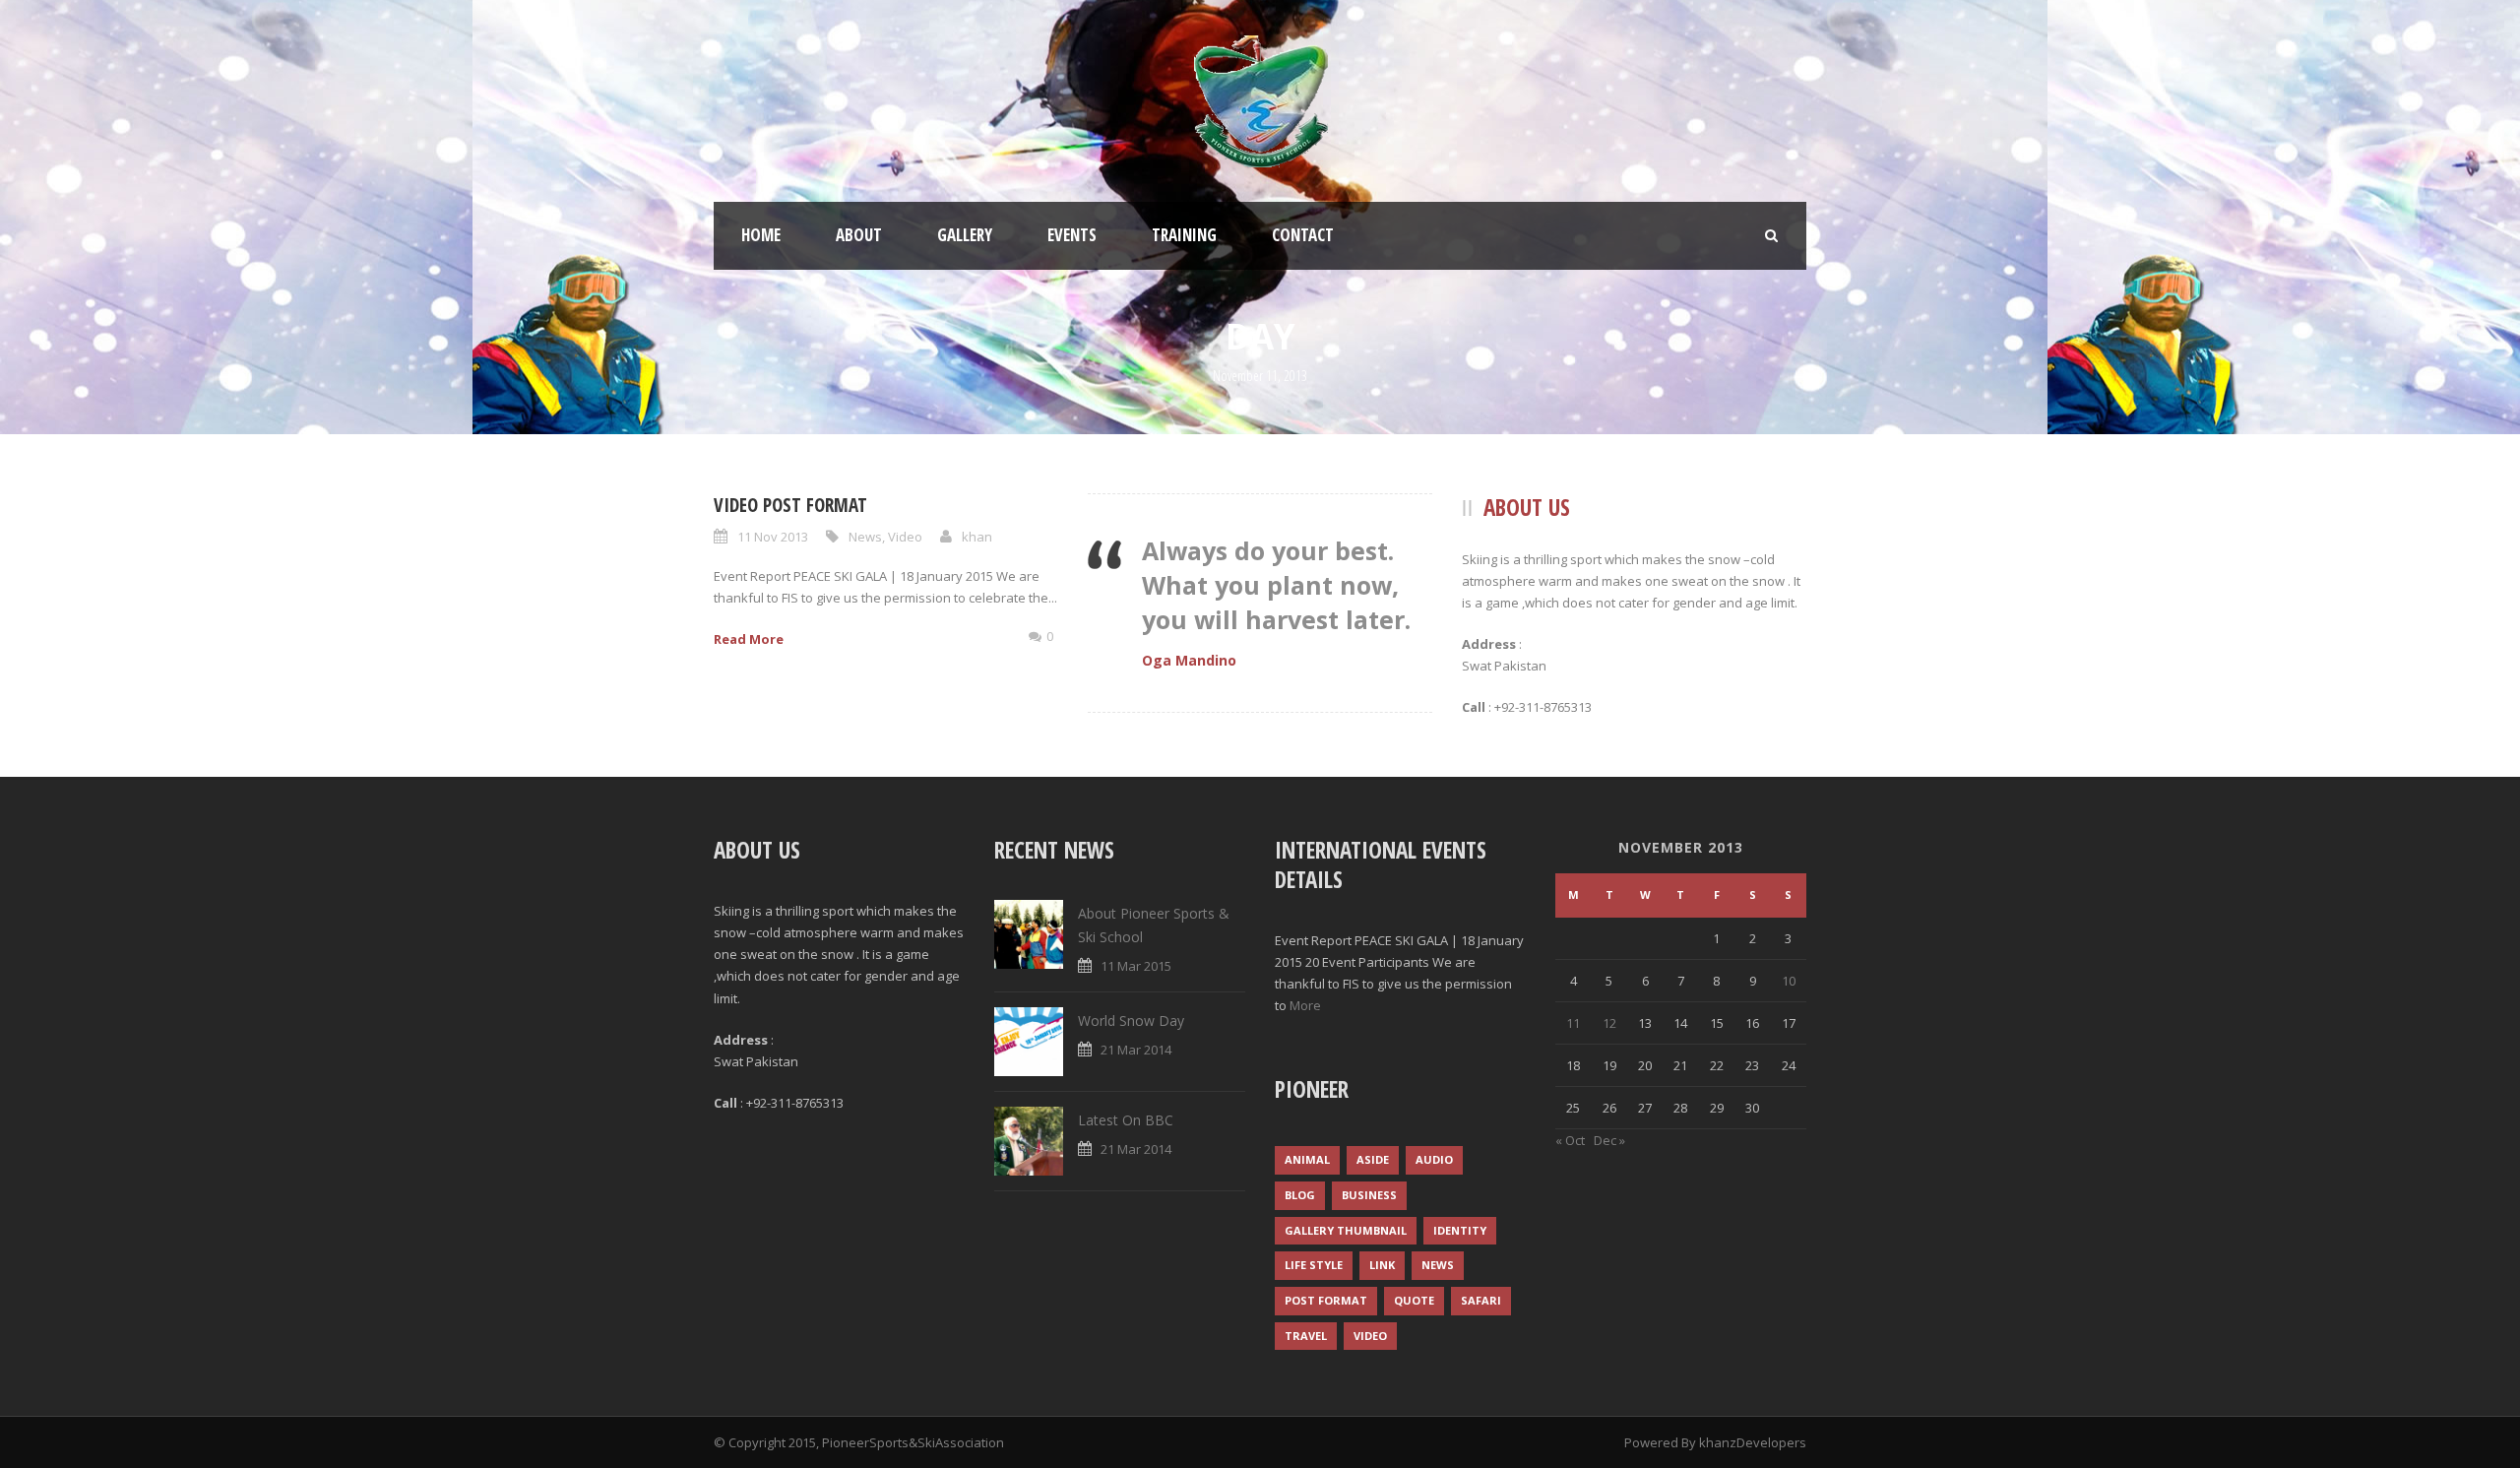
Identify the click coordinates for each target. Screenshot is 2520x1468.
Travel (1306, 1336)
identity (1460, 1230)
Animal (1307, 1159)
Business (1369, 1195)
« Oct (1570, 1140)
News (865, 537)
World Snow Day (1131, 1021)
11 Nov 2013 (773, 537)
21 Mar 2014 (1136, 1050)
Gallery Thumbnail (1346, 1230)
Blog (1300, 1195)
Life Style (1314, 1265)
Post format (1326, 1300)
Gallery (965, 235)
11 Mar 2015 (1136, 966)
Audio (1434, 1159)
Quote (1414, 1300)
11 (1573, 1023)
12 (1609, 1023)
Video (905, 537)
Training (1184, 235)
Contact (1303, 235)
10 (1789, 981)
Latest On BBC (1126, 1120)
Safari (1481, 1300)
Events (1072, 235)
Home (761, 235)
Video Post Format (790, 505)
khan (977, 537)
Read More (749, 639)
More (1305, 1005)
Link (1382, 1265)
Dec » (1609, 1140)
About (859, 235)
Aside (1373, 1159)
